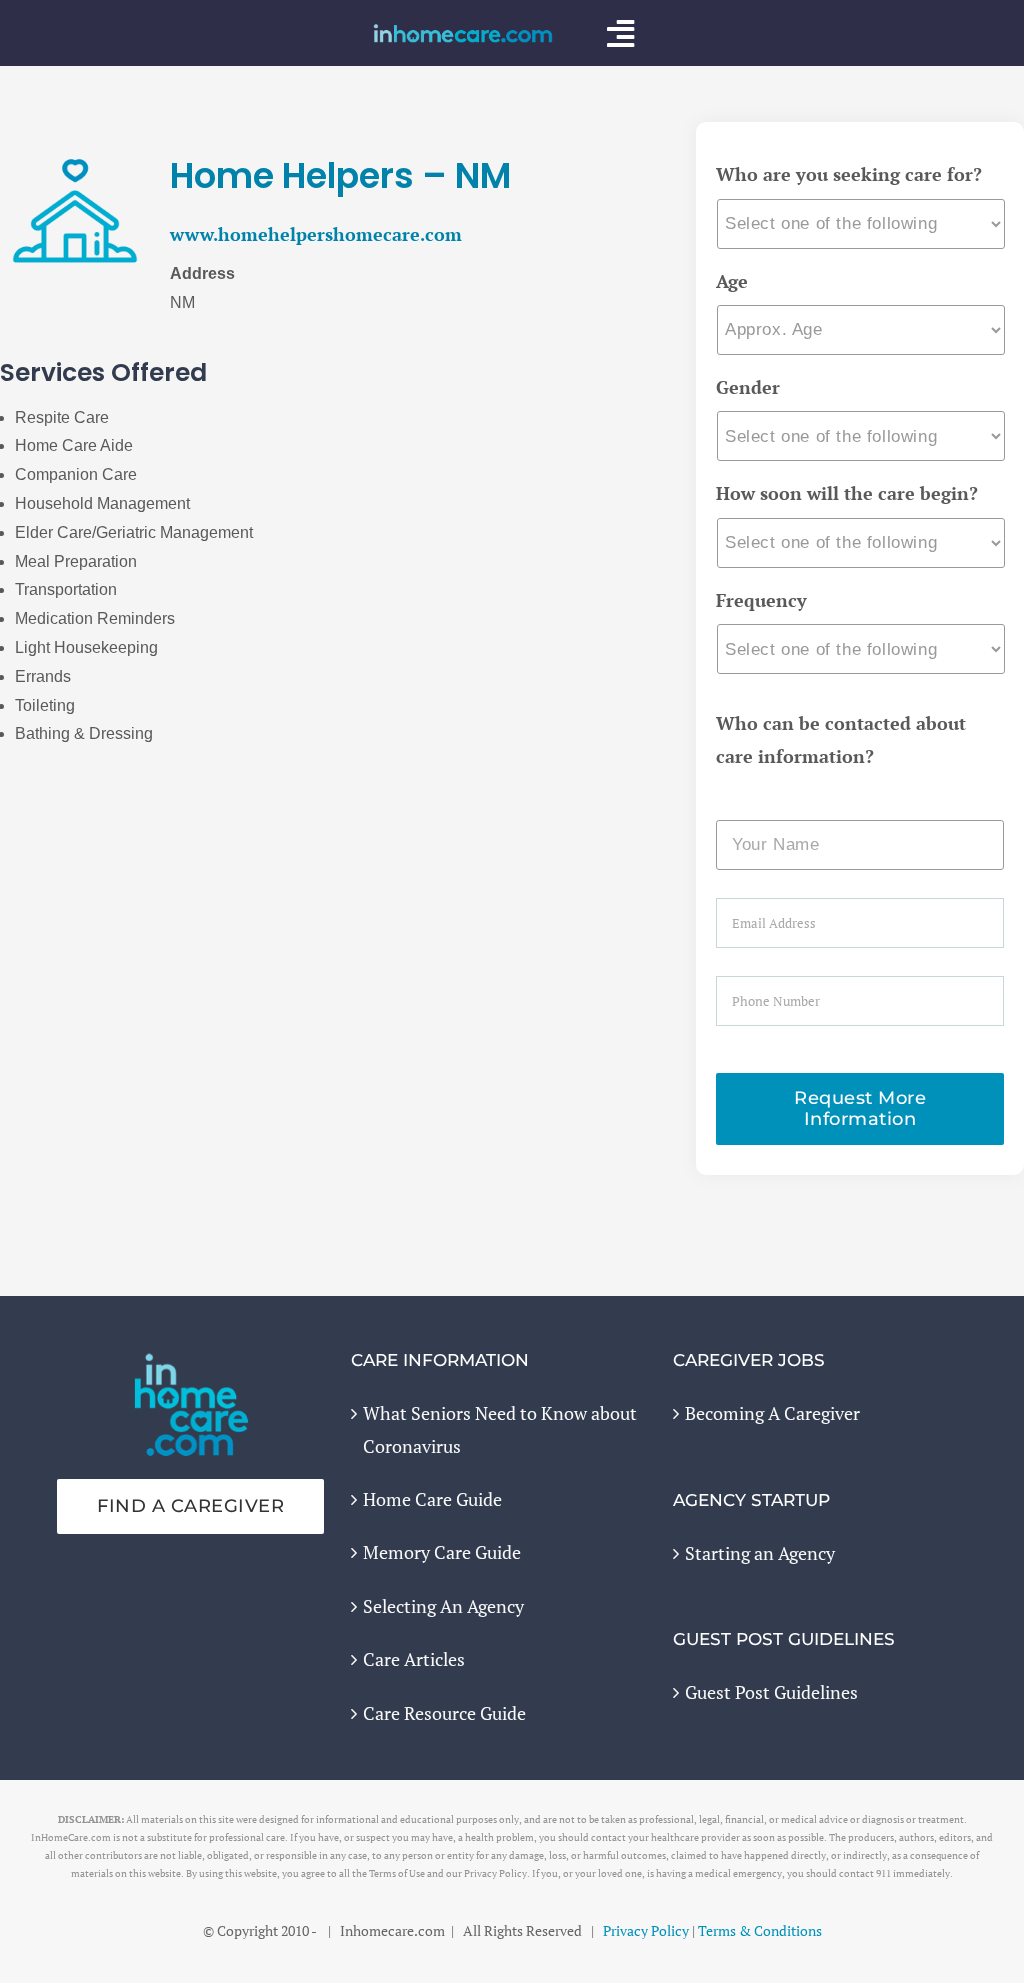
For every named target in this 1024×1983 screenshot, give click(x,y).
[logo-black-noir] (463, 32)
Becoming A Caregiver (772, 1413)
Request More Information (860, 1108)
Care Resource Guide (444, 1713)
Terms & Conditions (760, 1930)
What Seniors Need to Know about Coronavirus (500, 1429)
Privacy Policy (646, 1930)
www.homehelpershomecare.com (316, 234)
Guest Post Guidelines (771, 1692)
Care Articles (414, 1659)
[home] (191, 1367)
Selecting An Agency (443, 1606)
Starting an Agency (760, 1553)
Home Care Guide (432, 1499)
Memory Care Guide (442, 1552)
